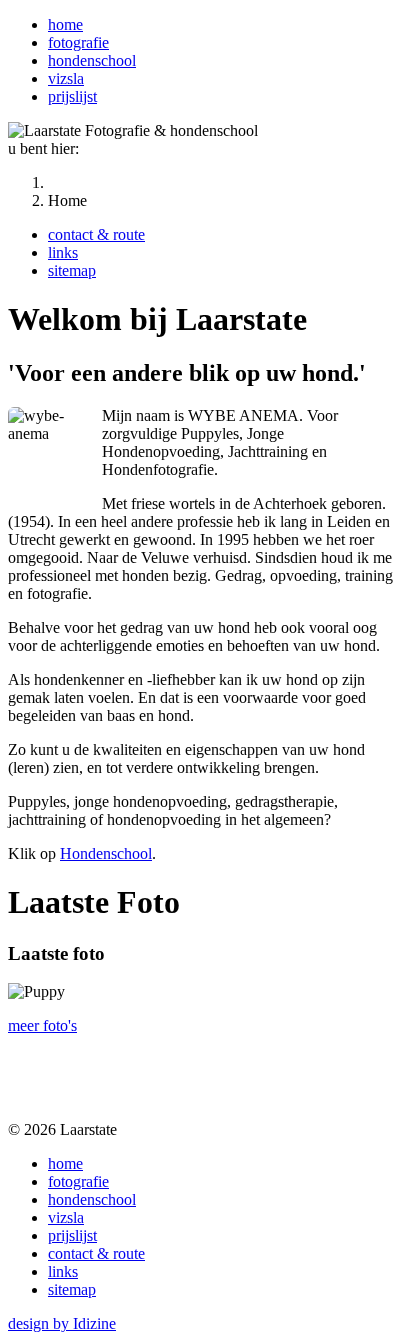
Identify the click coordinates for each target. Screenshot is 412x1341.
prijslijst (72, 96)
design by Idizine (62, 1323)
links (63, 252)
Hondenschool (106, 853)
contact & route (96, 234)
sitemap (72, 270)
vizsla (66, 78)
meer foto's (42, 1025)
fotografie (78, 42)
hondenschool (92, 60)
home (65, 24)
